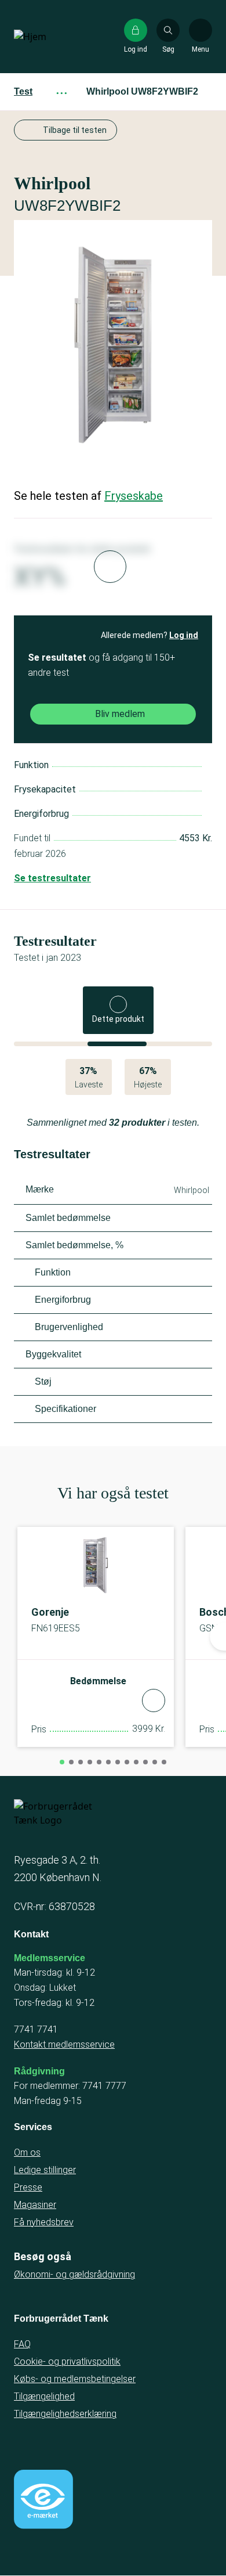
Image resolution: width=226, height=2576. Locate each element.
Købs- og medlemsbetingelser (75, 2379)
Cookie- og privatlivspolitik (67, 2361)
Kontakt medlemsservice (64, 2044)
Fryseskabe (134, 496)
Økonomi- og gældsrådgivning (74, 2274)
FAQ (22, 2344)
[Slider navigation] (62, 1762)
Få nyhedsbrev (44, 2222)
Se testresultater (52, 878)
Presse (28, 2187)
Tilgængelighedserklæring (65, 2414)
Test (23, 91)
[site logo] (51, 37)
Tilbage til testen (75, 130)
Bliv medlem (120, 714)
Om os (27, 2152)
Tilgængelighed (44, 2396)
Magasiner (35, 2205)
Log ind (184, 635)
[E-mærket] (43, 2499)
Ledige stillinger (45, 2170)
